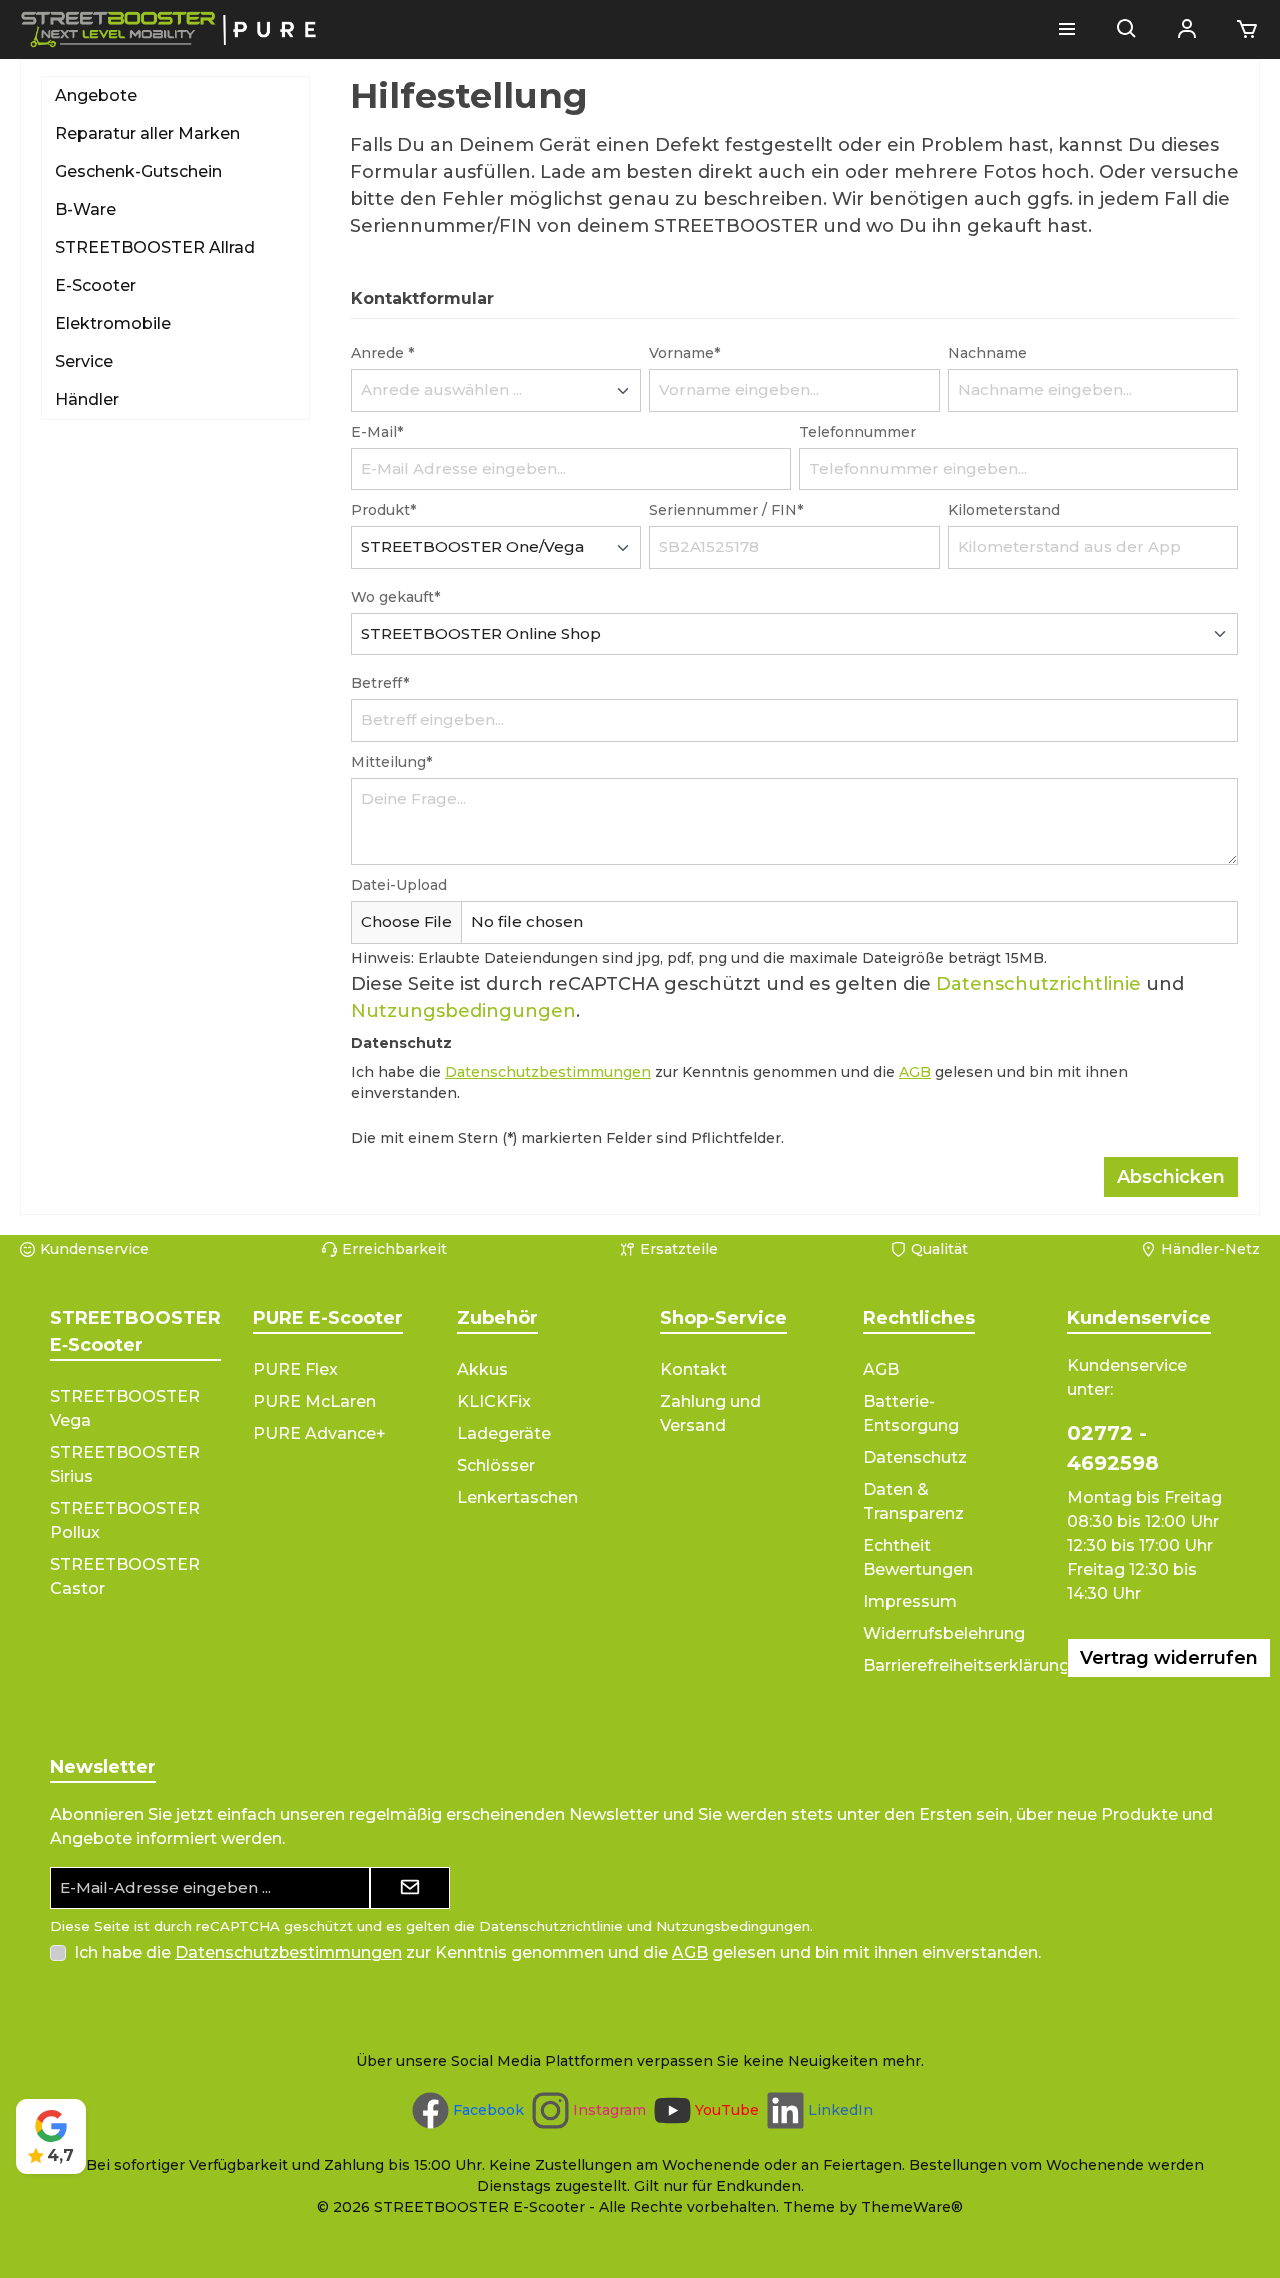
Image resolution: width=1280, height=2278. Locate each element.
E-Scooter (95, 285)
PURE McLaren (314, 1401)
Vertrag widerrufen (1169, 1658)
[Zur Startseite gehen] (170, 29)
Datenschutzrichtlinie (1038, 984)
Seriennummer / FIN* (726, 510)
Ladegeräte (504, 1433)
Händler (87, 399)
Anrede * (382, 353)
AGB (915, 1072)
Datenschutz (915, 1457)
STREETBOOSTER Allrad (155, 247)
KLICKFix (494, 1401)
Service (84, 361)
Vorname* (684, 353)
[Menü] (1067, 30)
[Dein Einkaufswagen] (1241, 30)
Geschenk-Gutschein (138, 171)
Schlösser (496, 1465)
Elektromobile (113, 323)
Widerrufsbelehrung (944, 1633)
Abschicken (1171, 1177)
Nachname (987, 353)
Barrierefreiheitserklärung (966, 1665)
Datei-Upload (399, 885)
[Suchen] (1127, 30)
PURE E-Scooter (328, 1318)
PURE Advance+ (319, 1433)
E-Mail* (377, 432)
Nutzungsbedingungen (463, 1011)
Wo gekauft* (395, 597)
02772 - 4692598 (1113, 1448)
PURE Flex (295, 1369)
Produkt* (383, 510)
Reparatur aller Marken (147, 133)
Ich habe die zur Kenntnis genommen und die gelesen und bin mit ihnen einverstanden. (557, 1952)
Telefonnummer (857, 432)
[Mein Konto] (1187, 30)
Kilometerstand (1004, 510)
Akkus (482, 1369)
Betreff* (380, 683)
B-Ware (85, 209)
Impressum (910, 1601)
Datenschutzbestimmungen (548, 1072)
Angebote (96, 95)
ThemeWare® (912, 2207)
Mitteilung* (391, 762)
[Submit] (410, 1888)
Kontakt (693, 1369)
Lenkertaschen (517, 1497)
